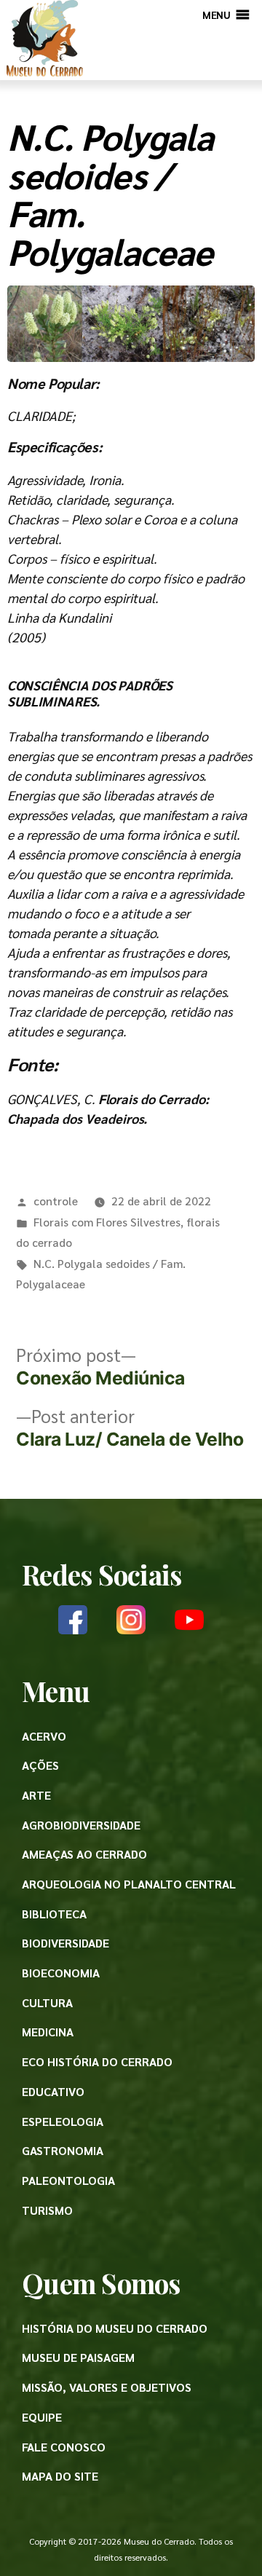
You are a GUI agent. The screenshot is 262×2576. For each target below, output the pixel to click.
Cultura (47, 2002)
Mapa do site (60, 2476)
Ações (40, 1765)
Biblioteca (54, 1914)
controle (56, 1201)
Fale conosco (64, 2447)
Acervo (44, 1736)
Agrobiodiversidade (81, 1825)
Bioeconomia (61, 1973)
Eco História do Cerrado (97, 2061)
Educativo (53, 2091)
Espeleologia (63, 2121)
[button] (216, 15)
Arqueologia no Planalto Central (129, 1884)
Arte (36, 1795)
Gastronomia (63, 2150)
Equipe (42, 2417)
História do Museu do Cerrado (115, 2328)
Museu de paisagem (78, 2357)
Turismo (47, 2210)
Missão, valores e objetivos (107, 2387)
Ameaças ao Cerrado (84, 1854)
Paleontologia (68, 2180)
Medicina (48, 2032)
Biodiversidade (65, 1943)
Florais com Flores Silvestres (107, 1222)
